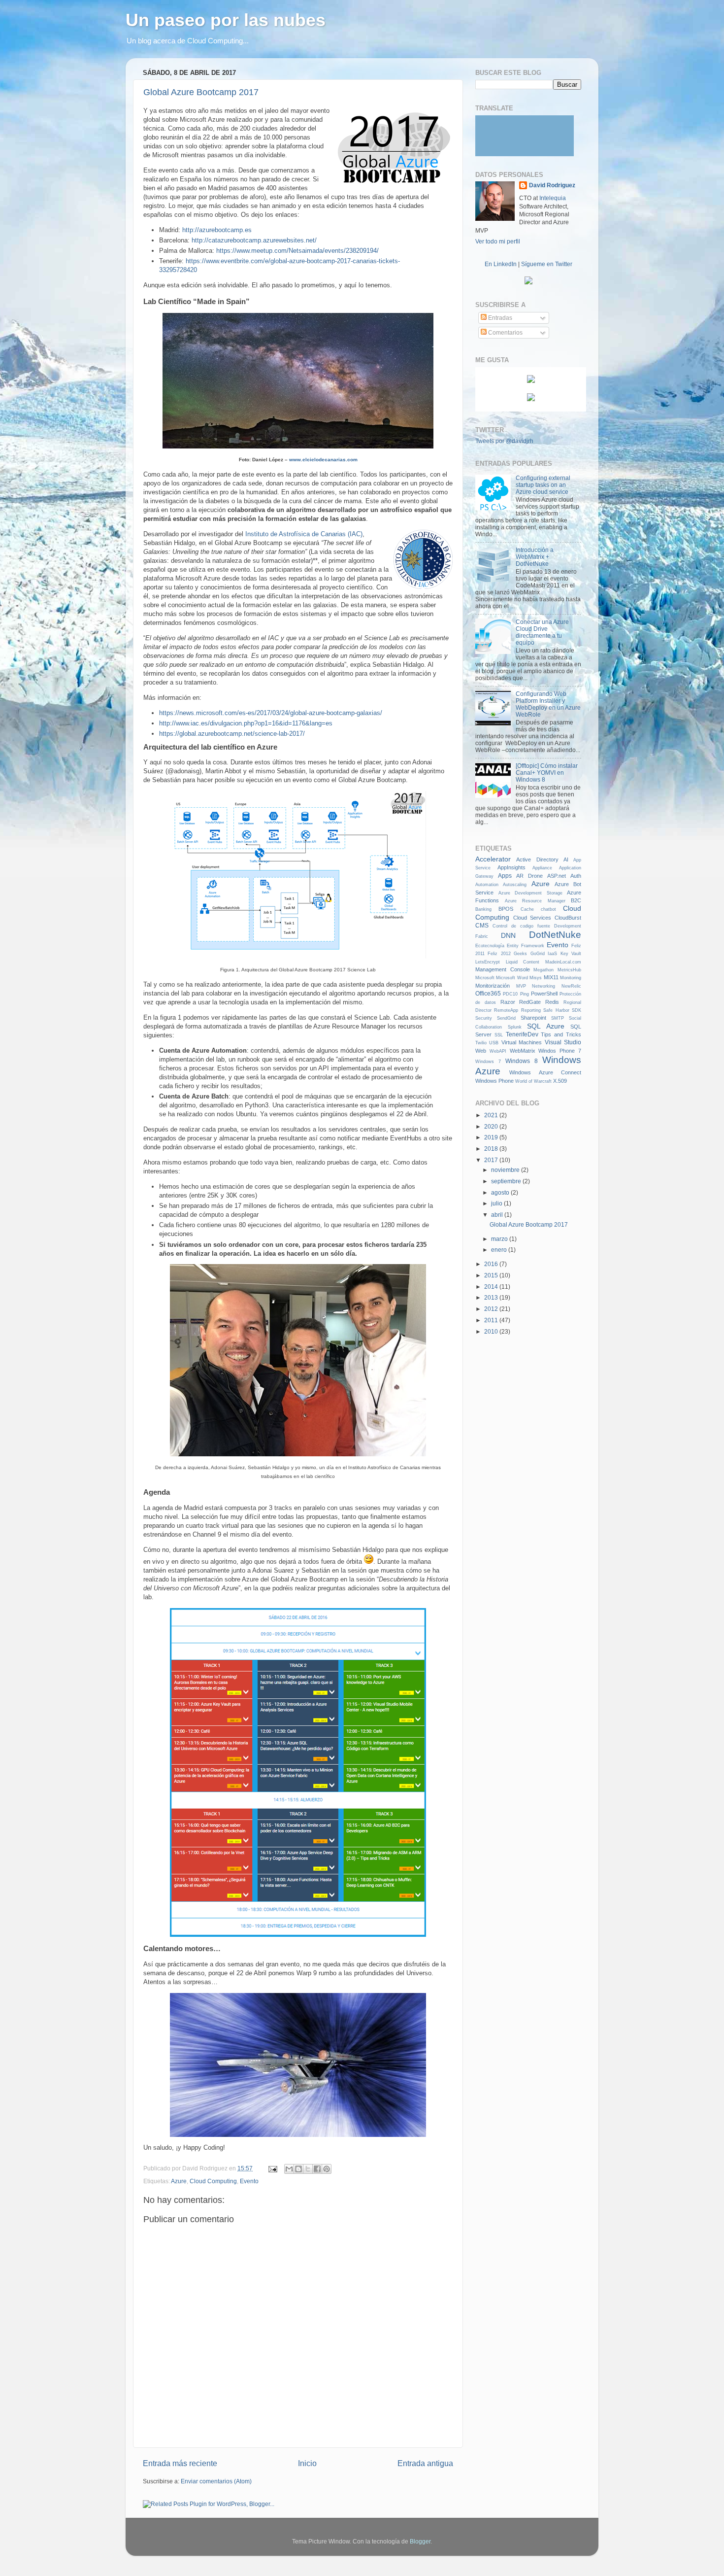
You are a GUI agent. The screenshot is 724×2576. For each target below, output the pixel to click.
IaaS (552, 954)
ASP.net (557, 876)
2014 (492, 1287)
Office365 (488, 993)
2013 (492, 1297)
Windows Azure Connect (545, 1072)
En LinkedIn (501, 264)
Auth (576, 876)
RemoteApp (506, 1010)
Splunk (515, 1027)
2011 (492, 1320)
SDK (576, 1010)
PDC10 (510, 994)
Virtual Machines (522, 1042)
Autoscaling (515, 885)
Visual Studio (563, 1042)
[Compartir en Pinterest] (327, 2169)
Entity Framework (526, 946)
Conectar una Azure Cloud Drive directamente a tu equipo (542, 632)
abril (498, 1215)
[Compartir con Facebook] (317, 2169)
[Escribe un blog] (298, 2169)
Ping (525, 994)
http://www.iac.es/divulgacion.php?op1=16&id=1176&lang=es (246, 723)
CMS (482, 925)
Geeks (520, 954)
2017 (492, 1160)
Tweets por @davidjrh (504, 441)
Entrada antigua (425, 2463)
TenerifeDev (522, 1034)
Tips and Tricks (561, 1034)
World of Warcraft (533, 1081)
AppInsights (511, 867)
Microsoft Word (512, 978)
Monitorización (493, 986)
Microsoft (485, 978)
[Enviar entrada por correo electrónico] (272, 2168)
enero (500, 1250)
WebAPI (498, 1051)
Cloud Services (532, 918)
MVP (521, 986)
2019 (492, 1137)
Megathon (543, 970)
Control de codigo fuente (521, 926)
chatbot (548, 909)
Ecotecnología (490, 946)
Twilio (481, 1043)
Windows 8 (522, 1061)
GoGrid (538, 954)
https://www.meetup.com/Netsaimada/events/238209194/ (297, 251)
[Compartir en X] (308, 2169)
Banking (483, 909)
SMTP (558, 1018)
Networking (543, 986)
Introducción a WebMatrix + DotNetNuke (535, 557)
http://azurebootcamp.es (217, 230)
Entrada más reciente (180, 2463)
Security (484, 1018)
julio (497, 1203)
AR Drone (529, 876)
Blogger (420, 2541)
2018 (492, 1149)
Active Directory (537, 859)
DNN (508, 935)
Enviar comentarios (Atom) (216, 2481)
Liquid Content (523, 962)
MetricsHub (569, 970)
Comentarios (505, 332)
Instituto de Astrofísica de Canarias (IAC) (304, 534)
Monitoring (571, 978)
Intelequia (553, 198)
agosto (501, 1192)
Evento (249, 2181)
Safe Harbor (556, 1010)
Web (481, 1051)
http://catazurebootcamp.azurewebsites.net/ (254, 240)
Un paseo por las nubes (226, 20)
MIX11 (551, 977)
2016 (492, 1264)
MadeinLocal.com (563, 962)
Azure (179, 2181)
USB (494, 1043)
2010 (492, 1331)
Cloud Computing (213, 2181)
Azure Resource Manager (535, 901)
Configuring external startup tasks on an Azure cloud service (543, 485)
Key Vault (571, 954)
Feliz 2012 (499, 954)
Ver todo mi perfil (498, 241)
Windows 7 (488, 1062)
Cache (527, 909)
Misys (536, 978)
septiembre (507, 1181)
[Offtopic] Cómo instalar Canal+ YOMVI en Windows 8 (547, 773)
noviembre (506, 1170)
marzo (500, 1239)
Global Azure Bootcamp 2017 (201, 92)
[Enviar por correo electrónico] (289, 2169)
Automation (487, 885)
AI (566, 859)
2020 (492, 1126)
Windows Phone (494, 1081)
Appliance (542, 868)
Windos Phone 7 (560, 1051)
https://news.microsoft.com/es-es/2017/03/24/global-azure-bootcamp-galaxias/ (271, 713)
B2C (576, 900)
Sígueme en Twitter (547, 264)
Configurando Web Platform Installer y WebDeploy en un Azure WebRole (548, 704)
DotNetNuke (555, 935)
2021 (492, 1115)
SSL (499, 1035)
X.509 (560, 1081)
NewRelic (571, 986)
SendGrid (506, 1018)
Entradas (499, 318)
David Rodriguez (552, 185)
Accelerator (493, 859)
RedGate (530, 1002)
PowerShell (544, 994)
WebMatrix (523, 1051)
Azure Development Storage (530, 893)
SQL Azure (546, 1026)
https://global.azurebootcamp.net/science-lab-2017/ (232, 734)
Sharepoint (533, 1018)
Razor (508, 1002)
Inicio (307, 2463)
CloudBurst (568, 918)
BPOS (506, 909)
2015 (492, 1275)
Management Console (503, 969)
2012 (492, 1309)
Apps (505, 876)
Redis (552, 1002)
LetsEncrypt (488, 962)
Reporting (531, 1010)
